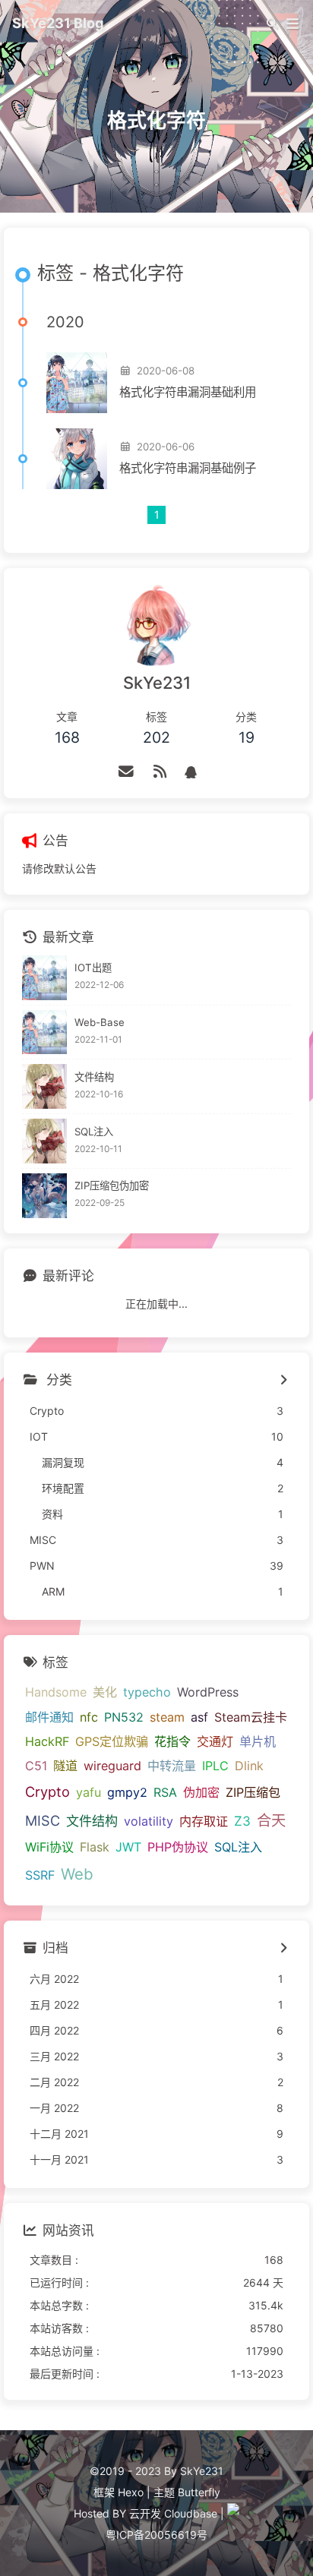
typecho (147, 1692)
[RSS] (160, 772)
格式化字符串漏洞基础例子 (188, 468)
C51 (36, 1766)
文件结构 (94, 1077)
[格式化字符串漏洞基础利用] (77, 383)
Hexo (131, 2492)
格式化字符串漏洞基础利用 (188, 392)
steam (167, 1717)
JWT (128, 1847)
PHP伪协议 (178, 1847)
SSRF (40, 1875)
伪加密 (201, 1792)
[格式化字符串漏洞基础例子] (77, 459)
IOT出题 (93, 968)
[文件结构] (44, 1086)
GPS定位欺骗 (112, 1741)
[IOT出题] (44, 978)
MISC (43, 1820)
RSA (165, 1792)
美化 (105, 1692)
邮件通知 (49, 1717)
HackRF (47, 1741)
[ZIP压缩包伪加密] (44, 1196)
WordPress (208, 1692)
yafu (89, 1792)
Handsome (56, 1692)
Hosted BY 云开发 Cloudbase (145, 2513)
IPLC (215, 1766)
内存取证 (204, 1821)
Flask (95, 1847)
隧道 (65, 1766)
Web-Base (100, 1022)
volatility (149, 1821)
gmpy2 (127, 1792)
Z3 (242, 1821)
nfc (89, 1717)
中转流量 (172, 1766)
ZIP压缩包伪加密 (112, 1185)
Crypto (47, 1792)
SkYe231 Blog (58, 23)
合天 (271, 1820)
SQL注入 (94, 1132)
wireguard (112, 1766)
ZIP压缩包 (253, 1792)
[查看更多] (283, 1381)
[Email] (126, 772)
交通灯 (215, 1741)
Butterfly (199, 2492)
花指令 (172, 1741)
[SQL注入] (44, 1141)
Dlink (249, 1766)
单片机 (258, 1741)
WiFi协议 (49, 1847)
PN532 (124, 1717)
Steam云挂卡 (251, 1717)
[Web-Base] (44, 1032)
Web (77, 1874)
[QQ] (191, 772)
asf (199, 1717)
